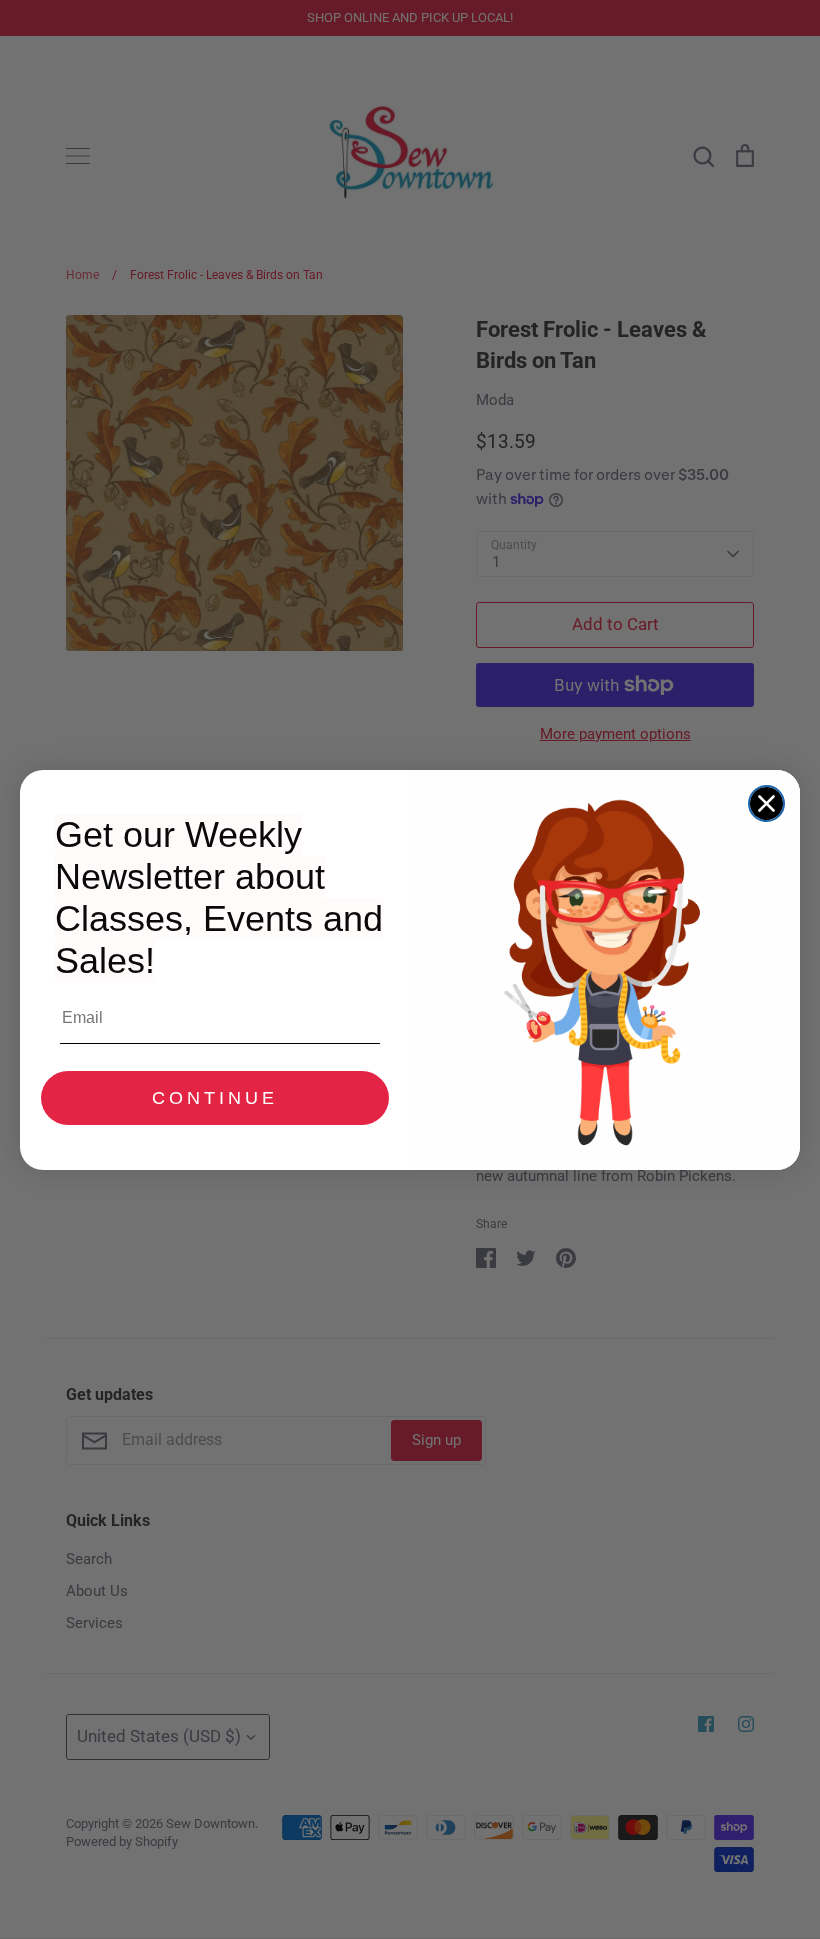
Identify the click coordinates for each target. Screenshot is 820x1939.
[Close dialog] (766, 803)
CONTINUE (215, 1098)
